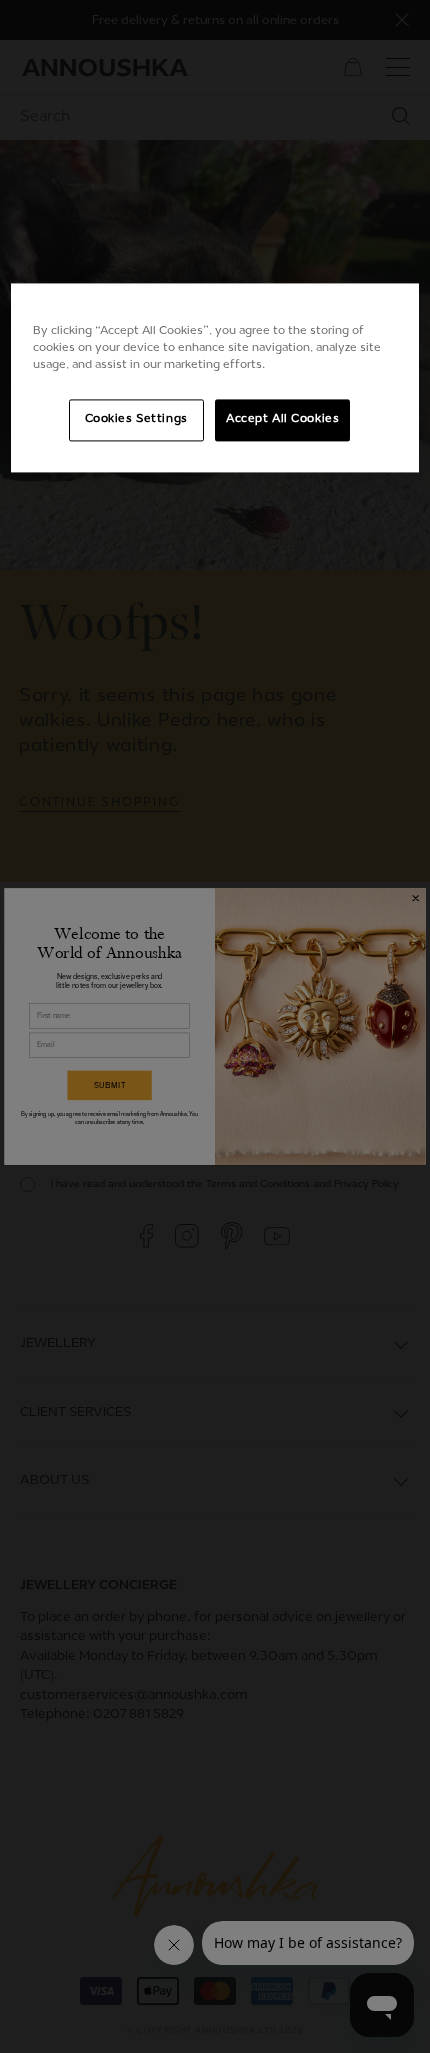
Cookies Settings (136, 420)
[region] (215, 377)
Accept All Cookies (282, 420)
